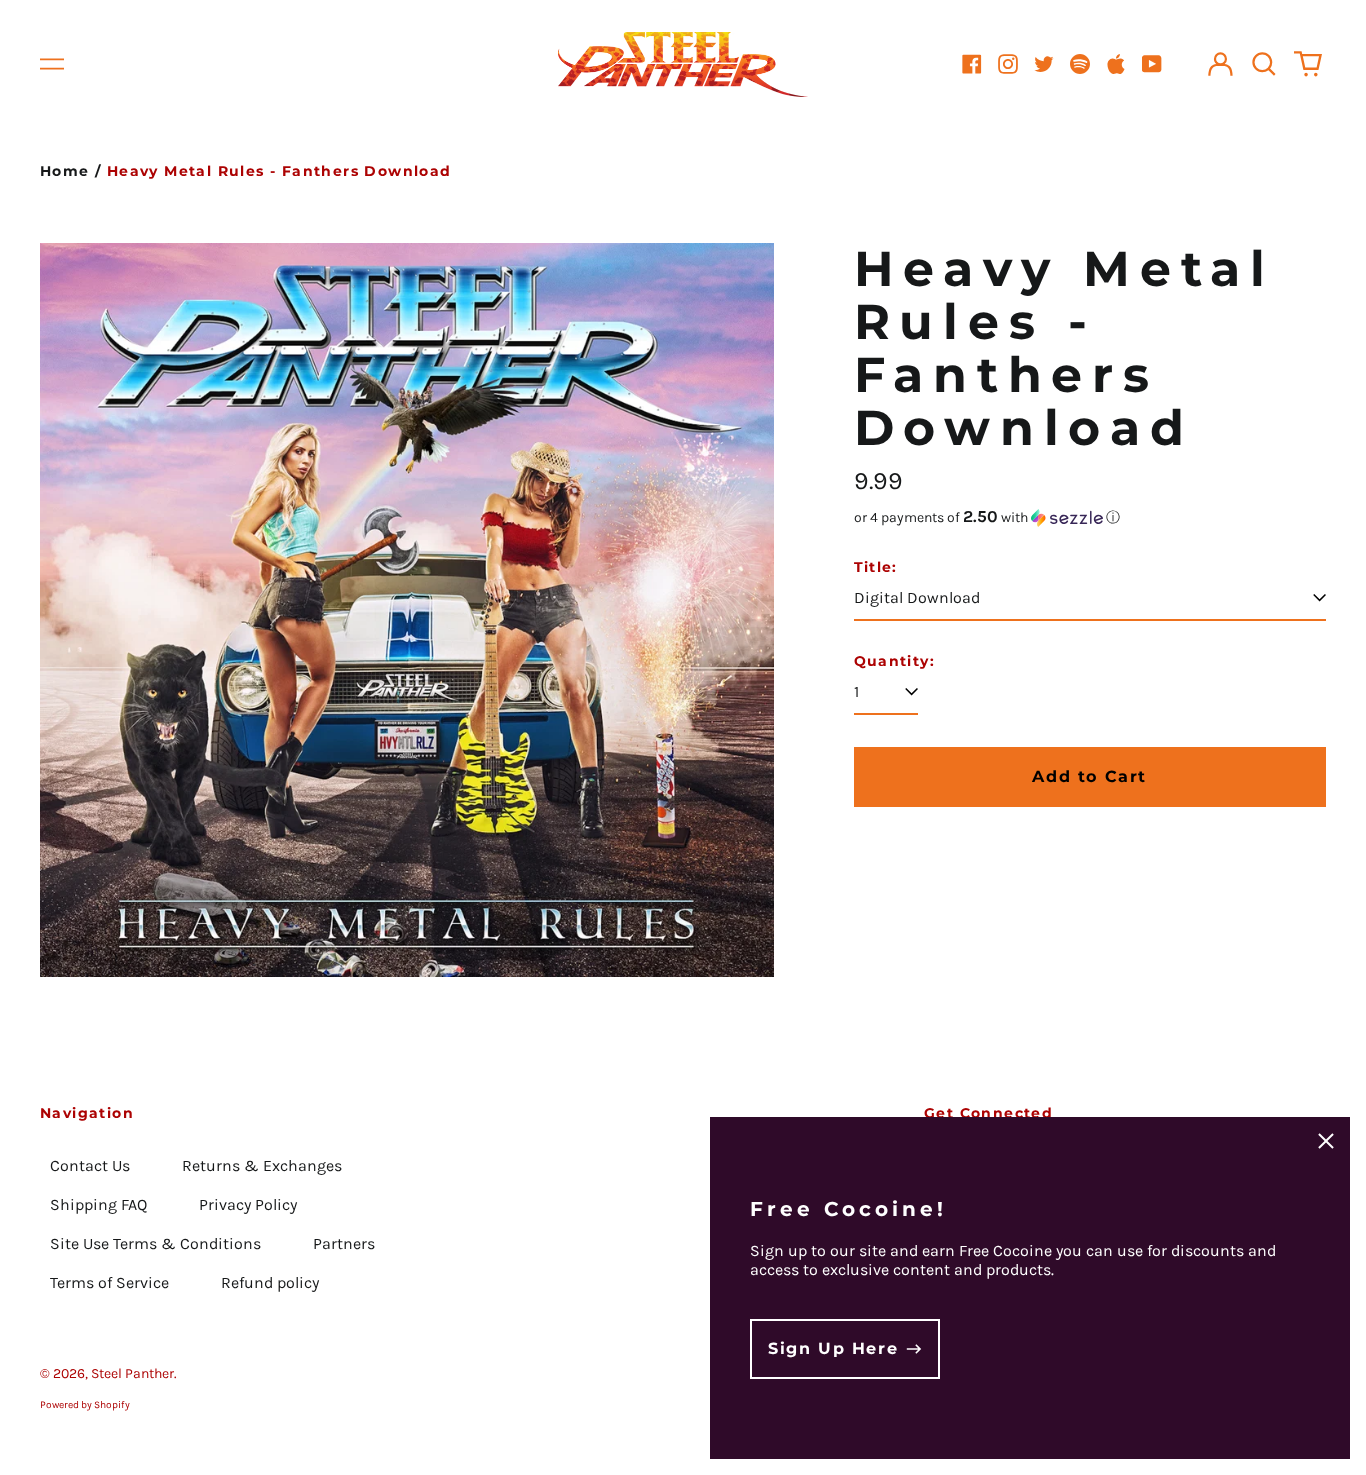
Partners (344, 1243)
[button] (1264, 64)
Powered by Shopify (85, 1405)
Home (65, 171)
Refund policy (270, 1282)
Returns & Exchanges (262, 1165)
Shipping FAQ (98, 1204)
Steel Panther (132, 1373)
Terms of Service (109, 1282)
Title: (876, 567)
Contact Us (90, 1165)
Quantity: (895, 661)
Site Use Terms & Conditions (155, 1243)
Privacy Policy (248, 1204)
